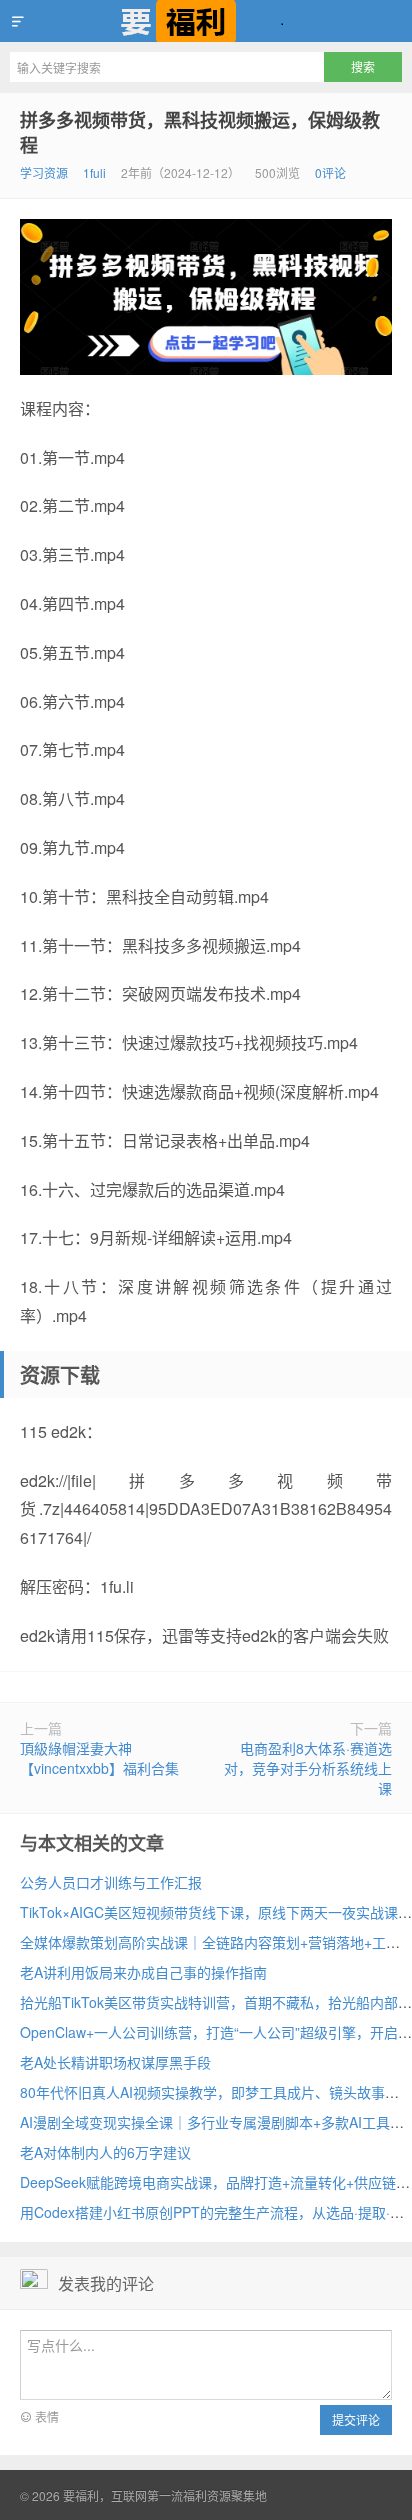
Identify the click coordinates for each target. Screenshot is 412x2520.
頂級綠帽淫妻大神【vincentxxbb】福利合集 (99, 1758)
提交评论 (356, 2419)
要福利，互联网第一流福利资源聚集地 (206, 21)
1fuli (94, 172)
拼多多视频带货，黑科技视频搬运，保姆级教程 (200, 132)
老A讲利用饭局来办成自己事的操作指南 (143, 1972)
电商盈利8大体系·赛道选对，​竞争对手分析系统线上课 (308, 1768)
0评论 (330, 172)
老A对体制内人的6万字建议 (105, 2152)
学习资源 (44, 172)
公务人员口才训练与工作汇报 (111, 1882)
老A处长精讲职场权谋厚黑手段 (115, 2062)
